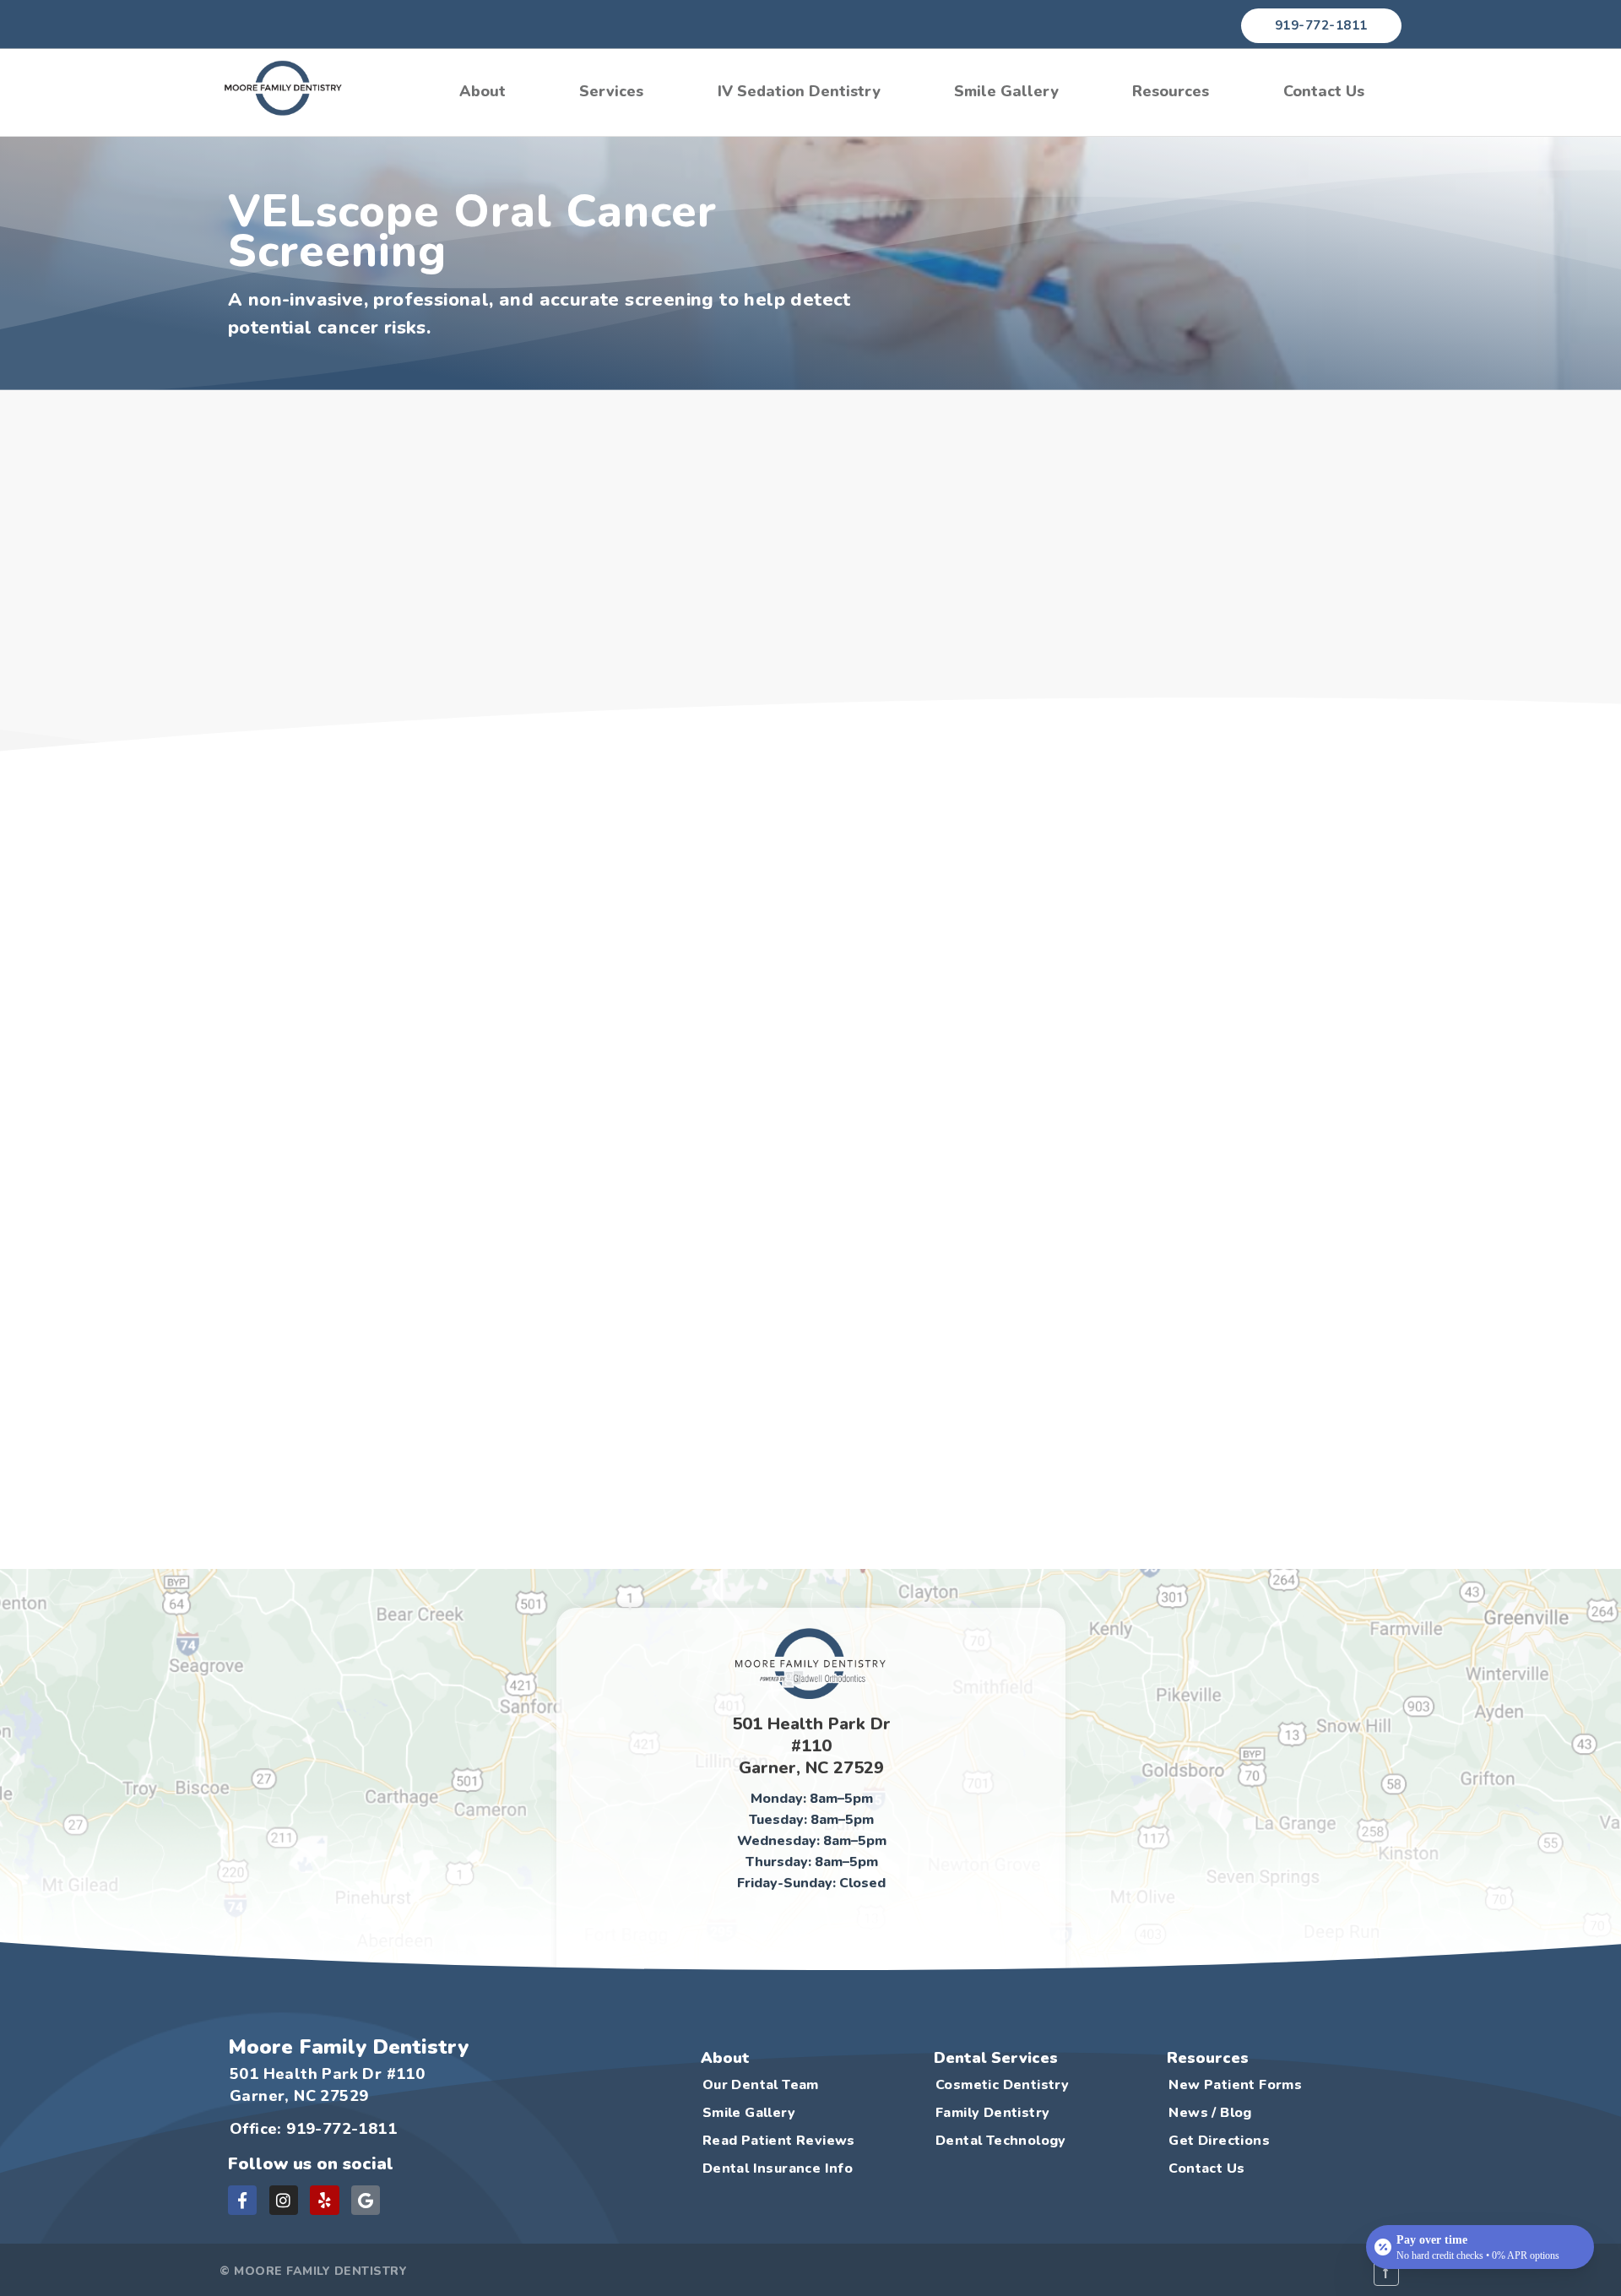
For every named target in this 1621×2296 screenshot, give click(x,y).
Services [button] (611, 91)
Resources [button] (1171, 91)
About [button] (483, 91)
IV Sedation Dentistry (799, 91)
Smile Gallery (1006, 91)
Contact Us (1324, 91)
